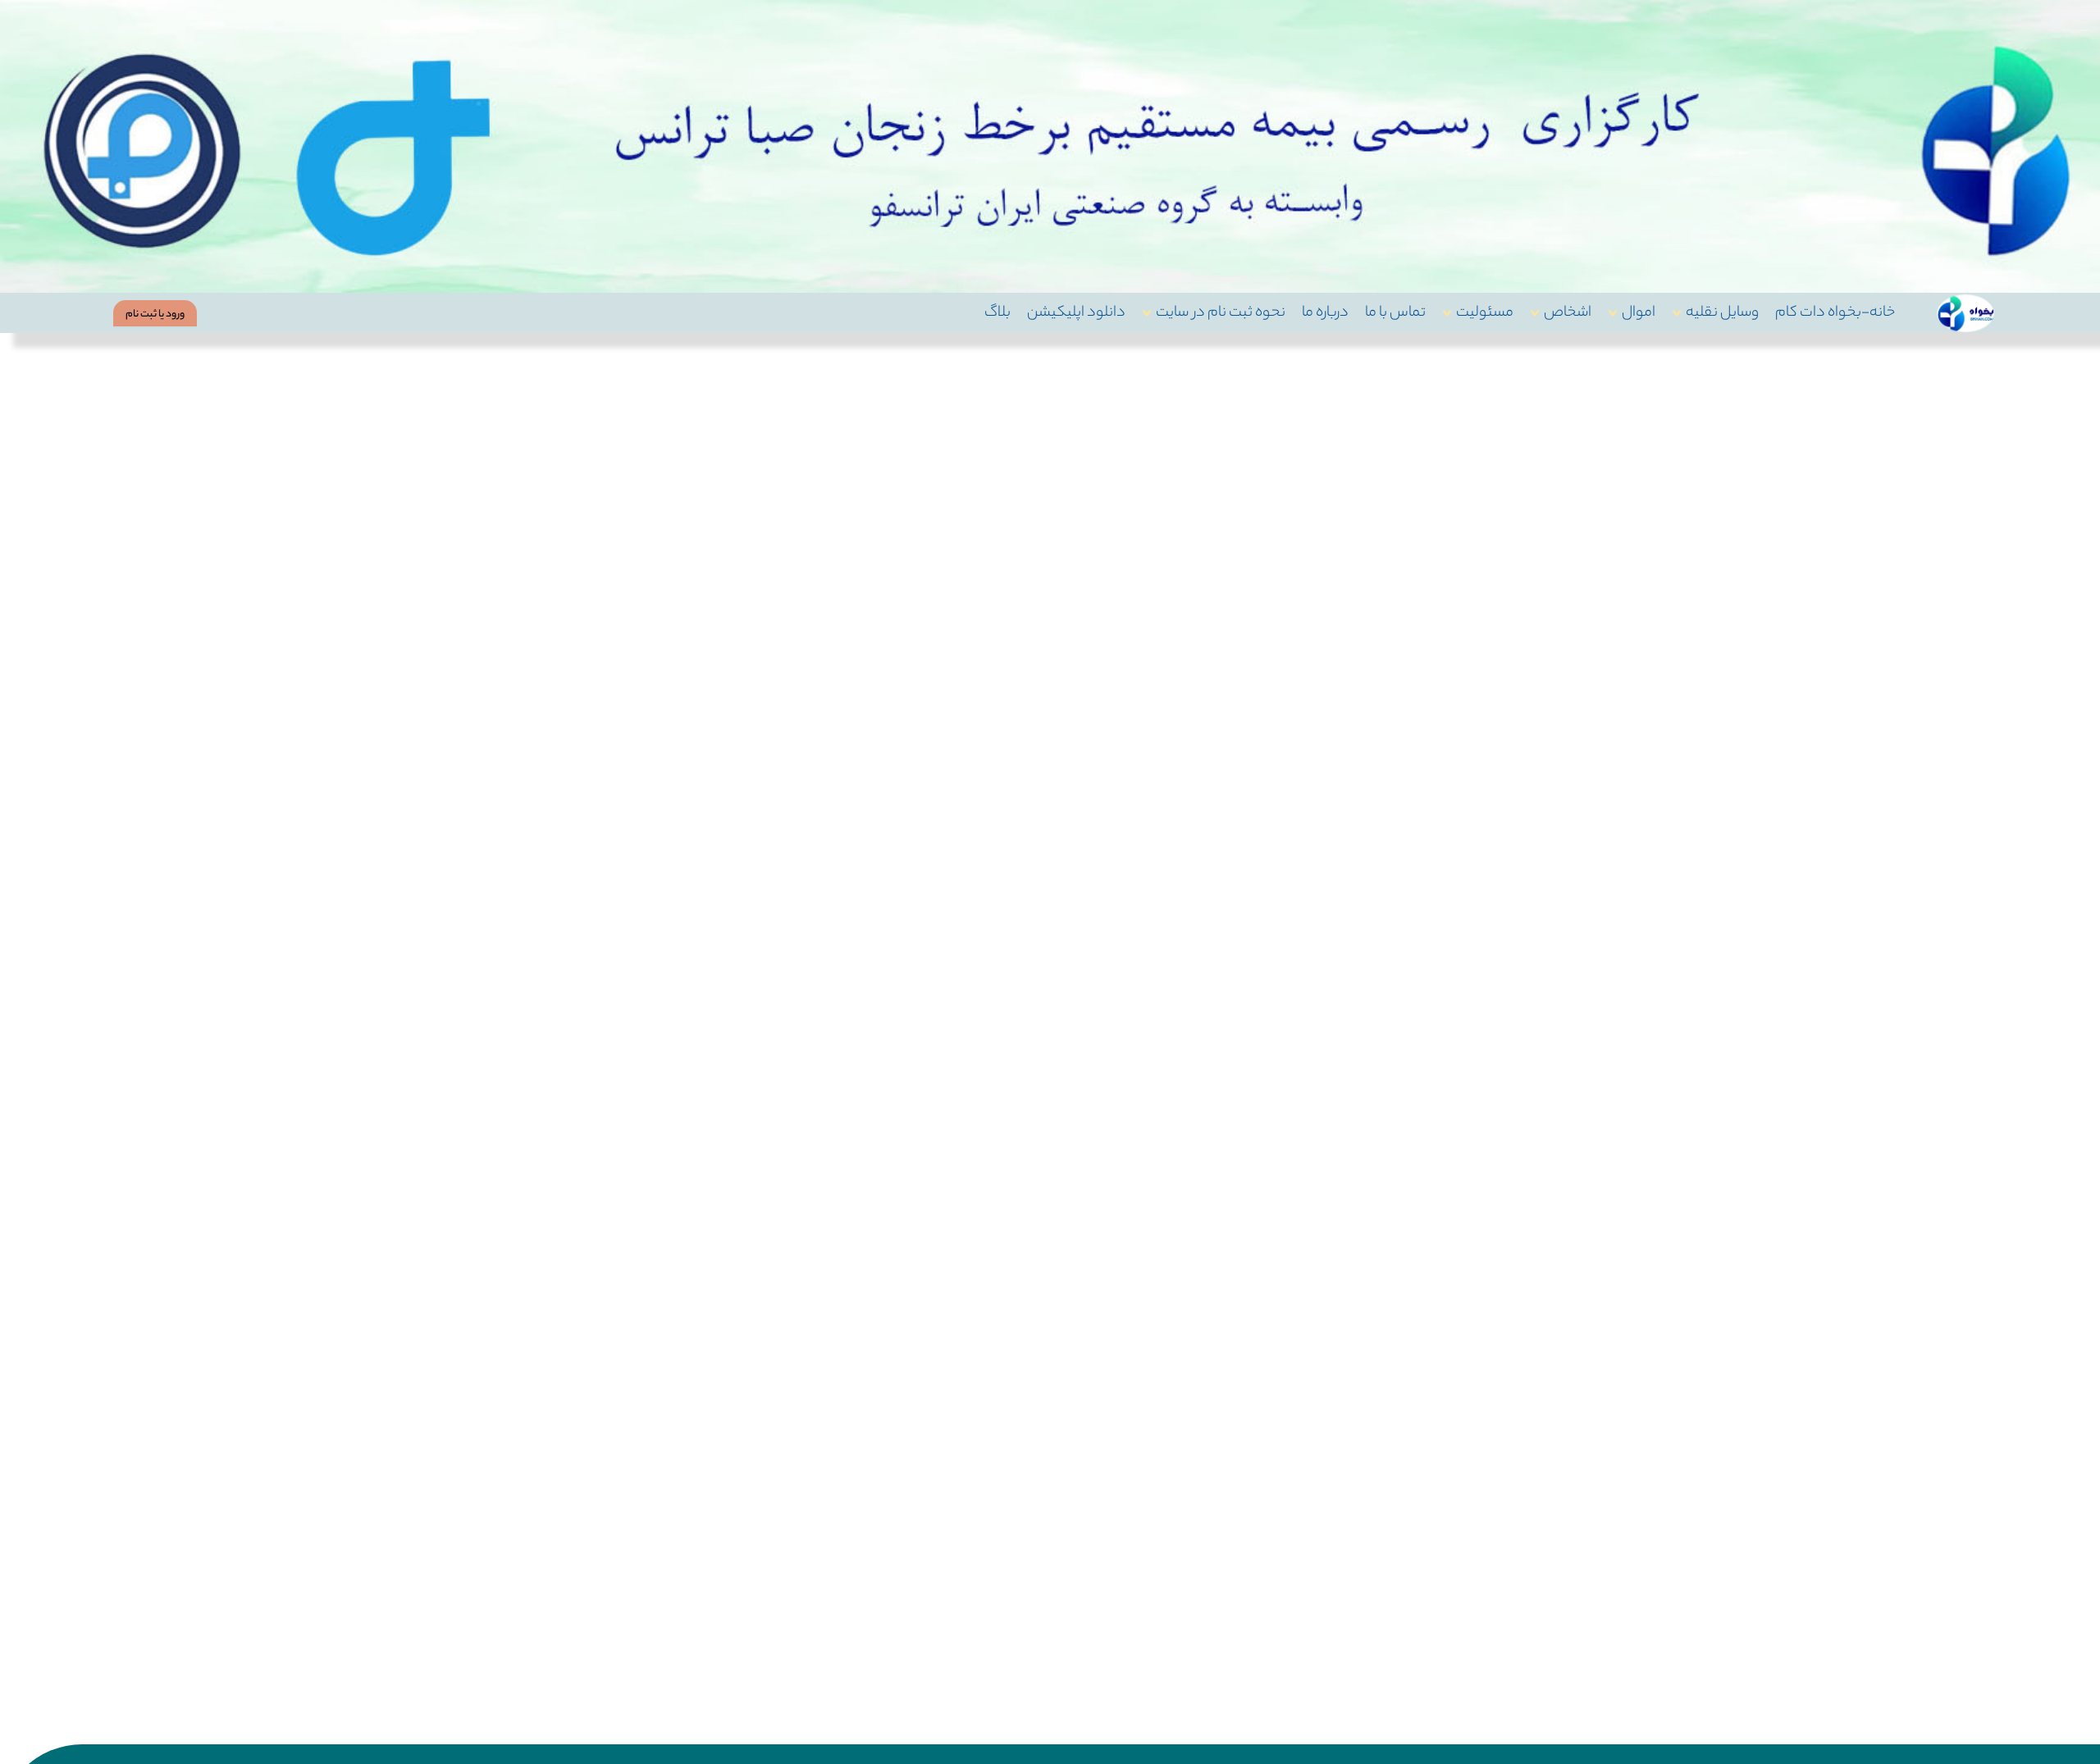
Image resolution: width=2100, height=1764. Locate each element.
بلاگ (997, 313)
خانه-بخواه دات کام (1835, 313)
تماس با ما (1395, 313)
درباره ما (1325, 313)
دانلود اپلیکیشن (1076, 313)
